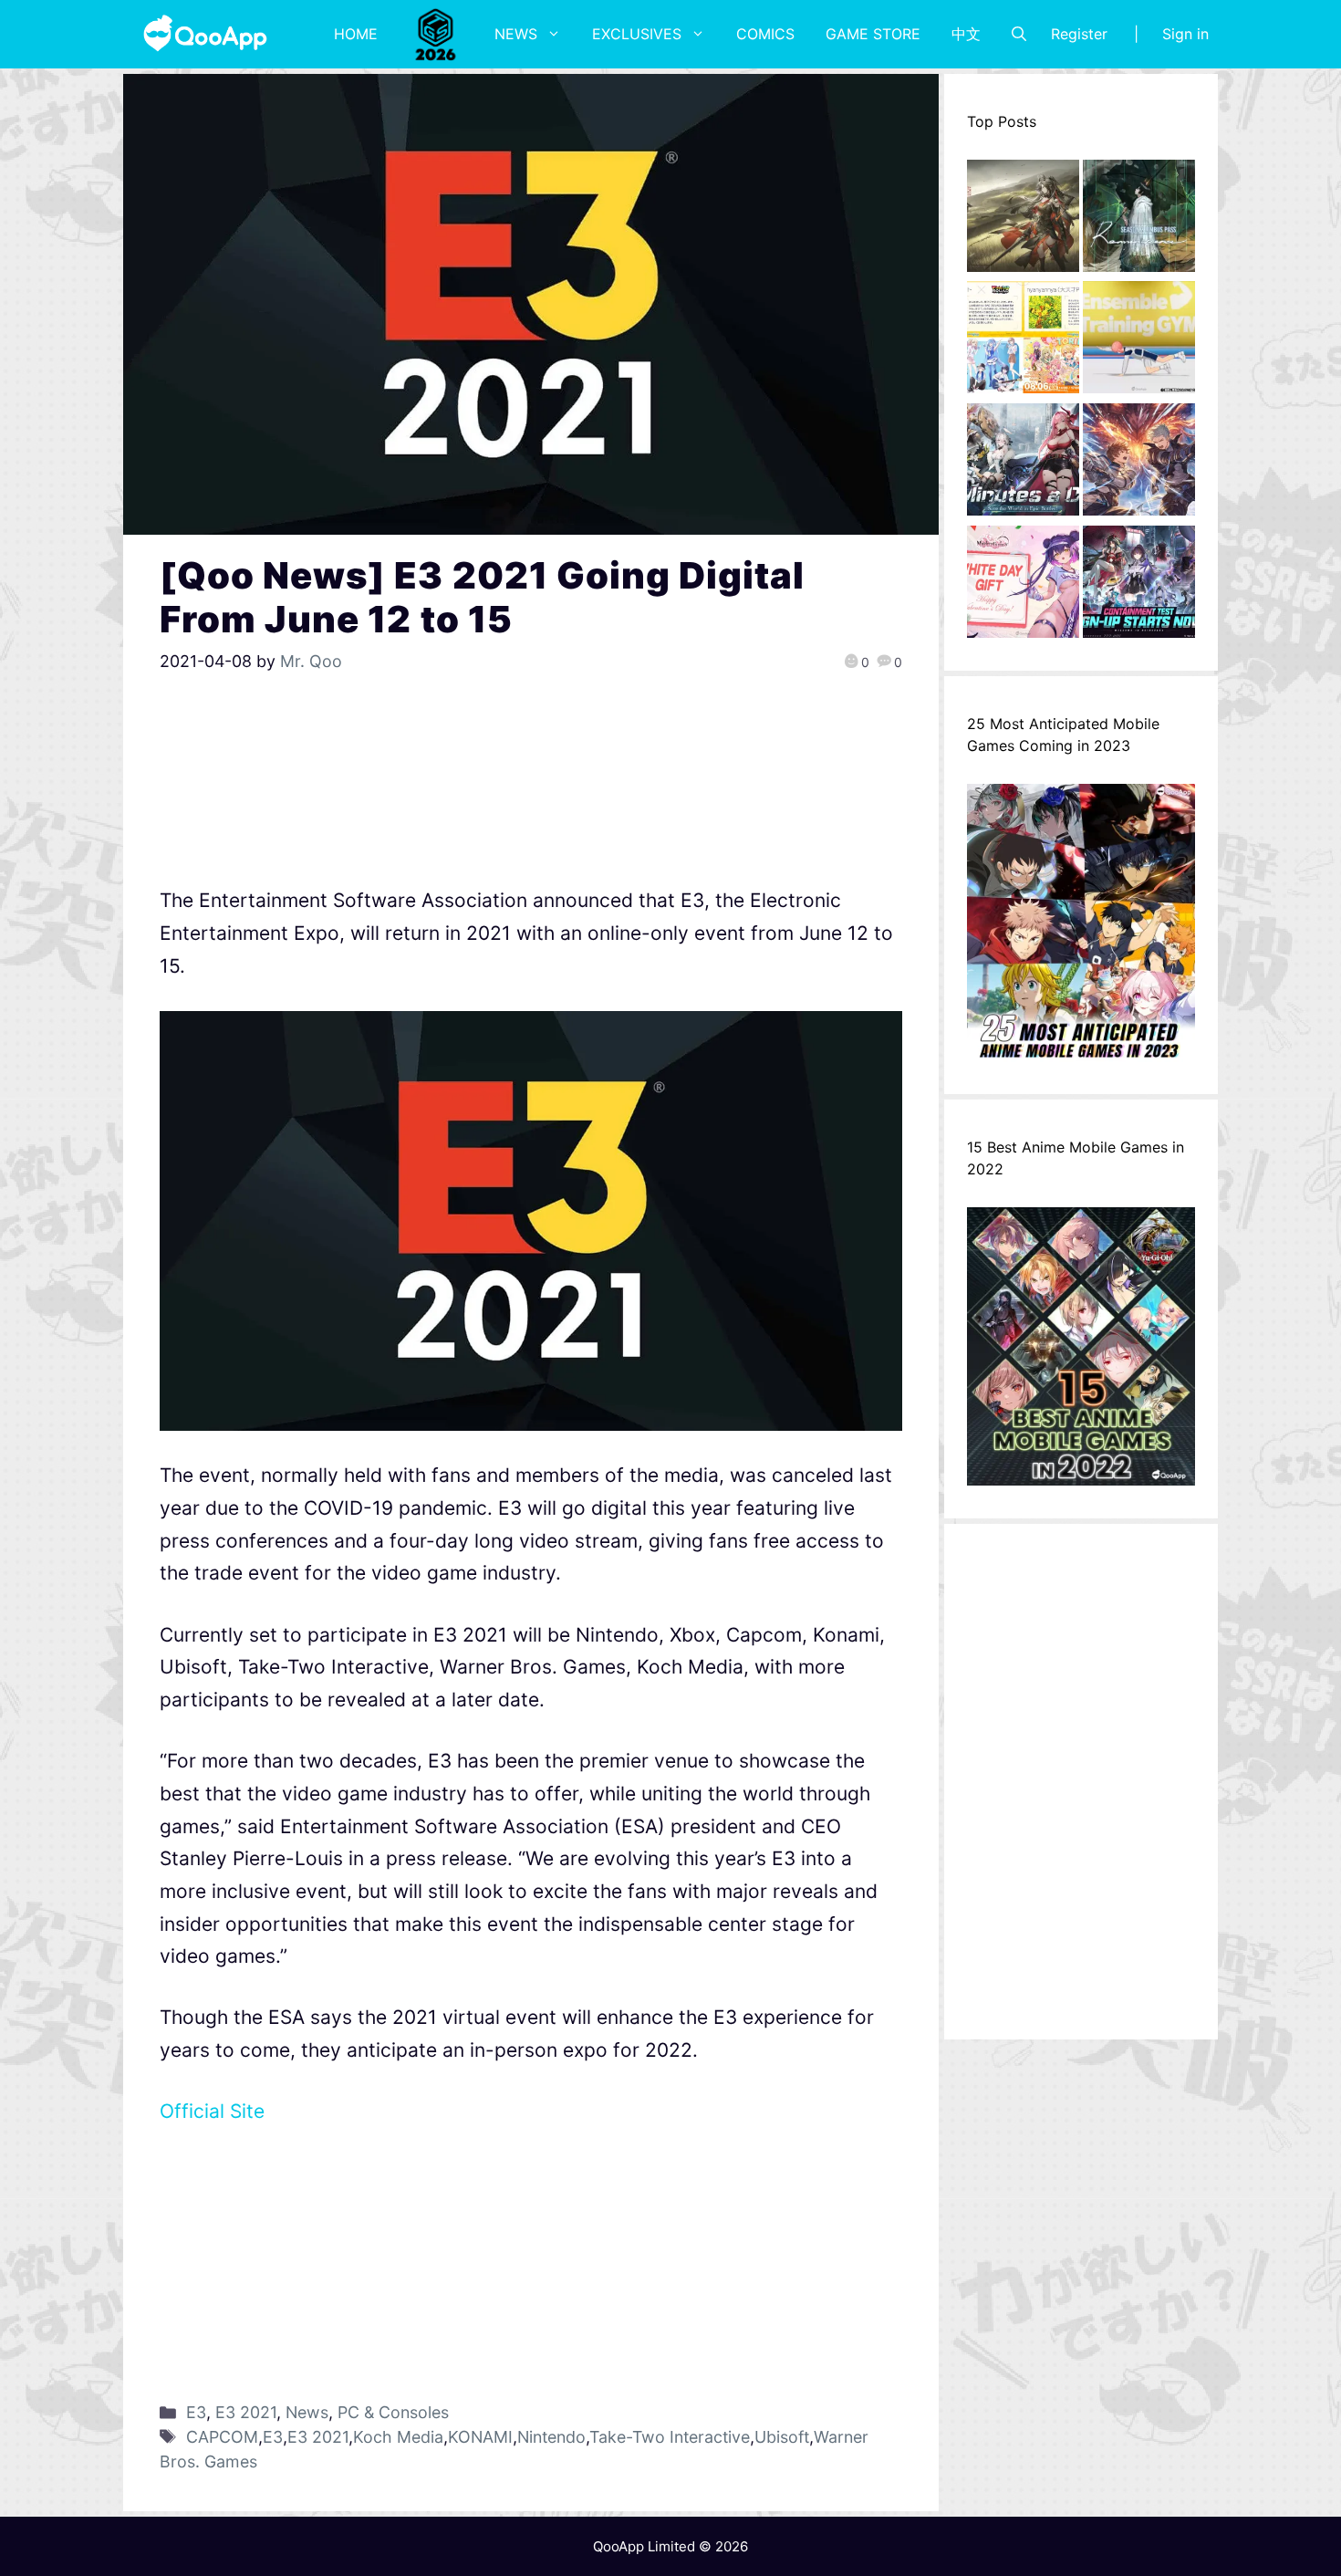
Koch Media (398, 2437)
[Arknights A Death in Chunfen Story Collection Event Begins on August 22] (1023, 221)
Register (1079, 34)
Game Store (873, 34)
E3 (196, 2412)
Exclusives (637, 34)
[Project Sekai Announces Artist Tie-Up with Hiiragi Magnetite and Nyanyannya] (1023, 342)
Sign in (1185, 34)
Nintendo (551, 2437)
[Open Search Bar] (1019, 34)
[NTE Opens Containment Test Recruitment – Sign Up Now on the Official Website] (1139, 587)
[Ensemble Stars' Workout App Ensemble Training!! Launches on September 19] (1139, 342)
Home (356, 34)
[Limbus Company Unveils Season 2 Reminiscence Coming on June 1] (1139, 221)
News (516, 34)
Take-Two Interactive (670, 2437)
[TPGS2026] (436, 34)
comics (765, 34)
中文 (966, 34)
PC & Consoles (393, 2412)
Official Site (212, 2111)
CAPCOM (222, 2437)
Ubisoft (782, 2437)
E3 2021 (246, 2412)
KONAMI (480, 2437)
